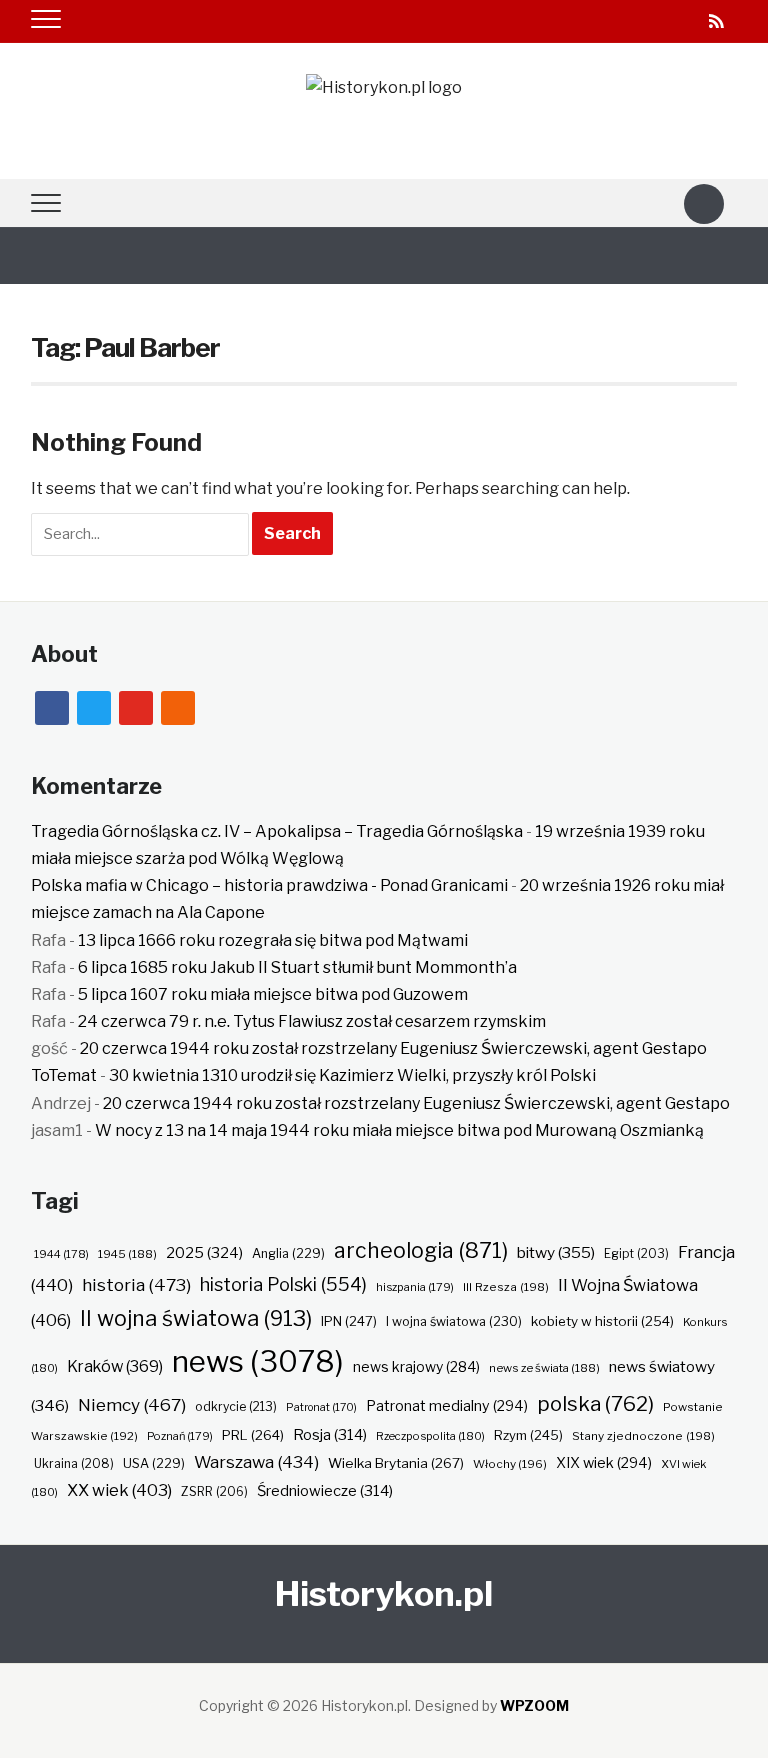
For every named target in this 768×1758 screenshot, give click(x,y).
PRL (253, 1435)
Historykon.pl (384, 1593)
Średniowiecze (325, 1491)
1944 (61, 1254)
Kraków (115, 1366)
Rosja (330, 1435)
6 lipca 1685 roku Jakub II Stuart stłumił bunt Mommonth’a (297, 967)
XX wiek (119, 1490)
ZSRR (214, 1491)
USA (154, 1463)
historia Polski (283, 1284)
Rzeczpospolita (430, 1436)
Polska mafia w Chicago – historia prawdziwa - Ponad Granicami (269, 885)
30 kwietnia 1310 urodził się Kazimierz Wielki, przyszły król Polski (352, 1075)
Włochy (510, 1464)
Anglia (288, 1253)
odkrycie (236, 1406)
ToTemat (64, 1075)
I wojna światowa (454, 1321)
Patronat (321, 1407)
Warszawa (256, 1462)
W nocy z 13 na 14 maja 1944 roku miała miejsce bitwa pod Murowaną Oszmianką (399, 1130)
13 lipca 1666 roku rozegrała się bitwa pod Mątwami (273, 940)
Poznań (180, 1436)
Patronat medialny (447, 1405)
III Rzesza (506, 1287)
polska (595, 1403)
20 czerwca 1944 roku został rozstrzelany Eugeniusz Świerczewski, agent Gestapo (393, 1048)
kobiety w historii (602, 1321)
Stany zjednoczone (643, 1436)
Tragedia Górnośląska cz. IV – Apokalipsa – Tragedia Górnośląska (277, 831)
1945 (127, 1254)
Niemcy (132, 1404)
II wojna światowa (196, 1318)
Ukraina (74, 1463)
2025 (204, 1253)
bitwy (556, 1252)
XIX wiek (604, 1462)
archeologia (421, 1250)
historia (136, 1284)
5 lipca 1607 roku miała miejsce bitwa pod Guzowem (273, 994)
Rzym (528, 1435)
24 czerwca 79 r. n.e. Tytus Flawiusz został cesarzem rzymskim (312, 1021)
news (258, 1361)
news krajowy (416, 1367)
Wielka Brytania (396, 1463)
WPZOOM (534, 1705)
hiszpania (415, 1287)
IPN (349, 1321)
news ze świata (544, 1368)
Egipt (636, 1254)
